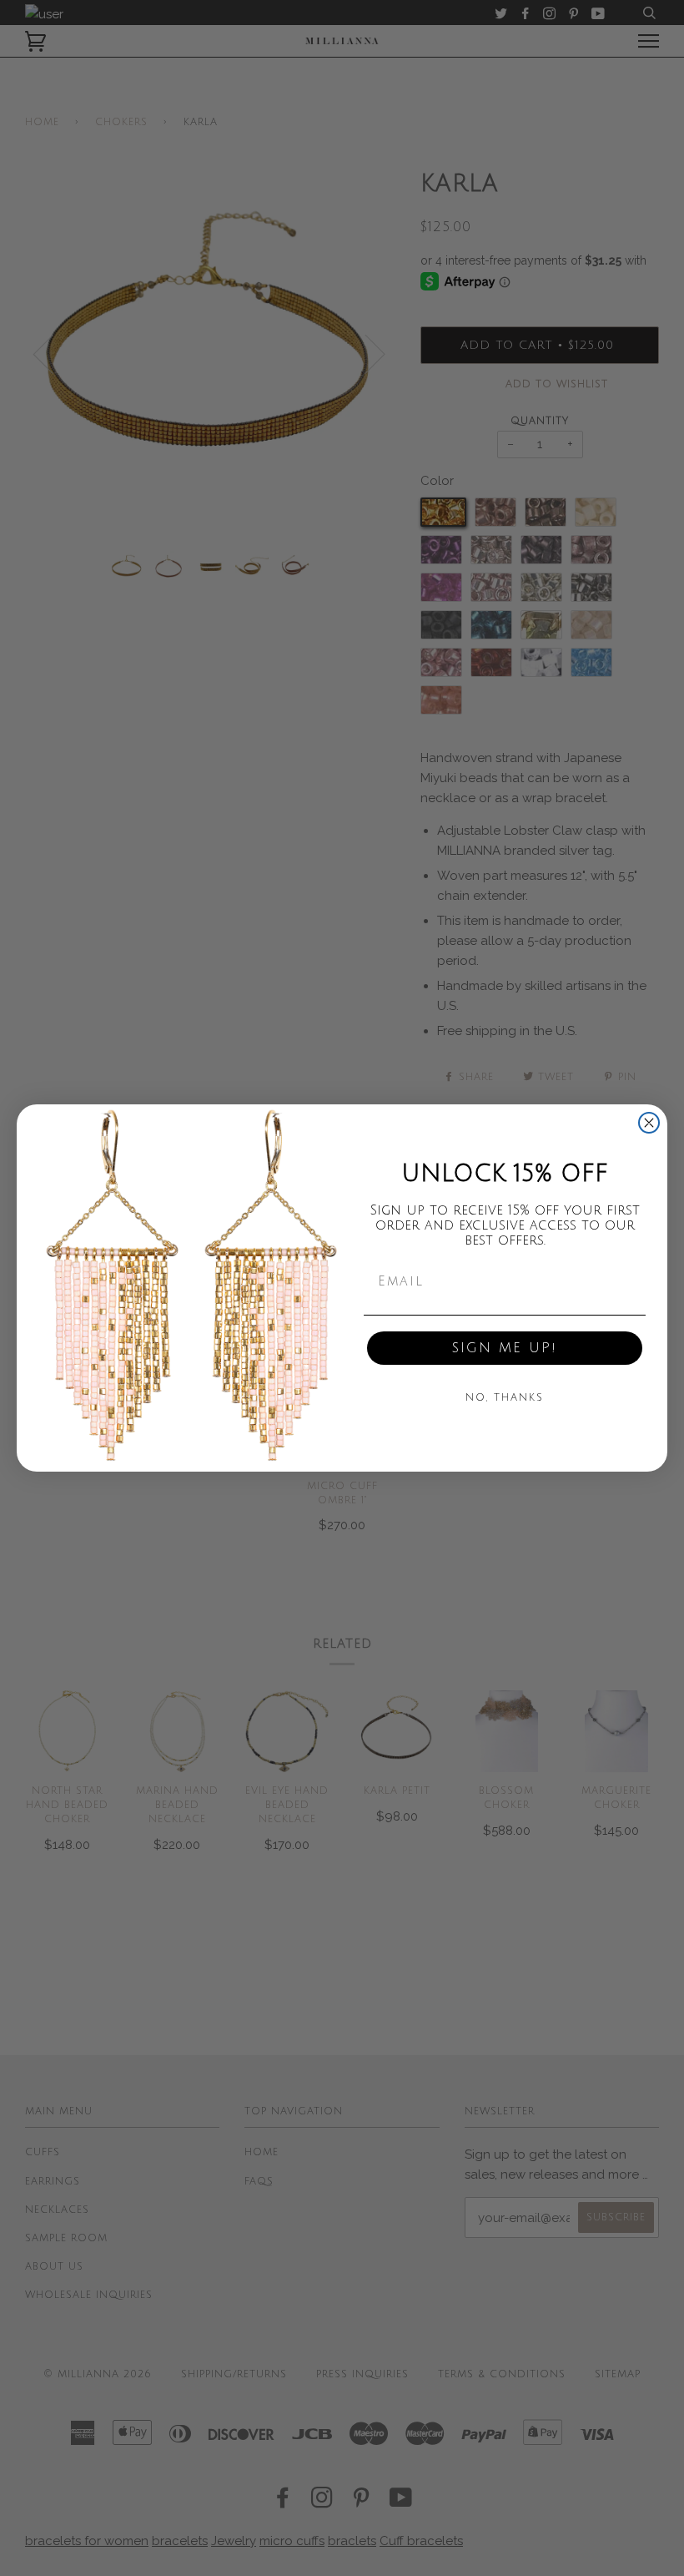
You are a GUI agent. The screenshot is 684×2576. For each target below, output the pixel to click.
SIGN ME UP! (505, 1348)
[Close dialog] (649, 1123)
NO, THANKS (505, 1398)
